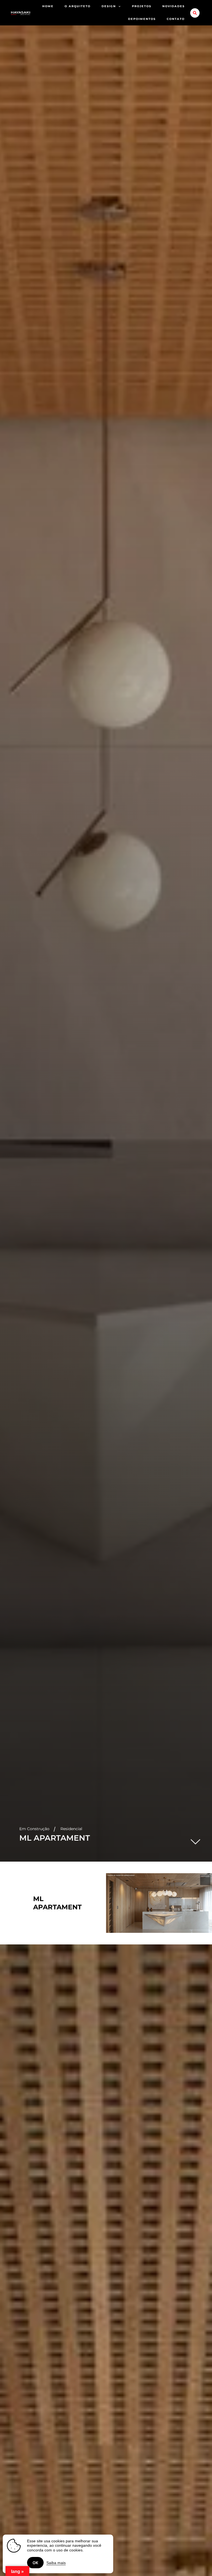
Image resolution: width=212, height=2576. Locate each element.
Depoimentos (142, 19)
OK (35, 2563)
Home (48, 6)
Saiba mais (56, 2563)
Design (109, 6)
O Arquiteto (78, 6)
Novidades (173, 6)
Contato (176, 19)
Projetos (142, 6)
